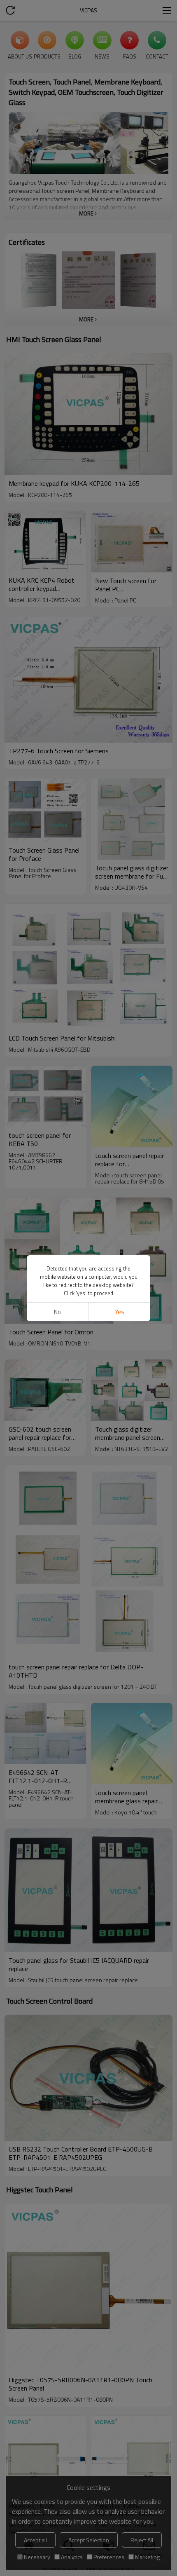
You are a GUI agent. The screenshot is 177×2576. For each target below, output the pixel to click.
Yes (120, 1312)
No (57, 1312)
